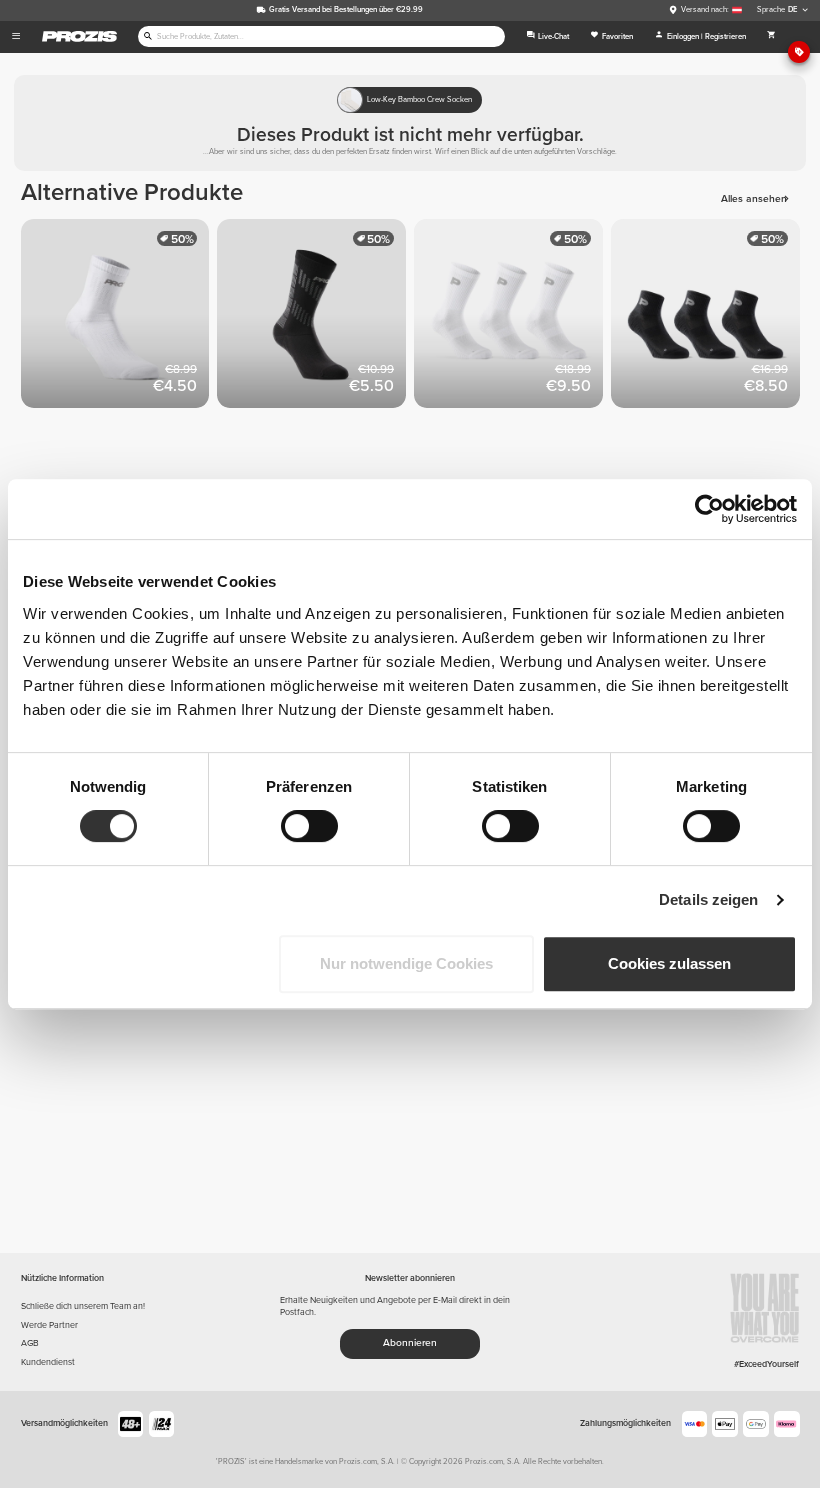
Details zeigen (708, 899)
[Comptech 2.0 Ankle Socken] (119, 317)
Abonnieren (410, 1343)
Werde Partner (49, 1325)
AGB (30, 1343)
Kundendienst (48, 1362)
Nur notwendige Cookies (406, 963)
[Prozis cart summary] (771, 37)
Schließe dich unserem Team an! (83, 1306)
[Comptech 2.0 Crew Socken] (315, 317)
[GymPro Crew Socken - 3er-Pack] (512, 317)
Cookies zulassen (669, 963)
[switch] (309, 826)
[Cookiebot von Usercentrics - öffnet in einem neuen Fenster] (709, 509)
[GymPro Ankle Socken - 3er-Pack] (709, 317)
